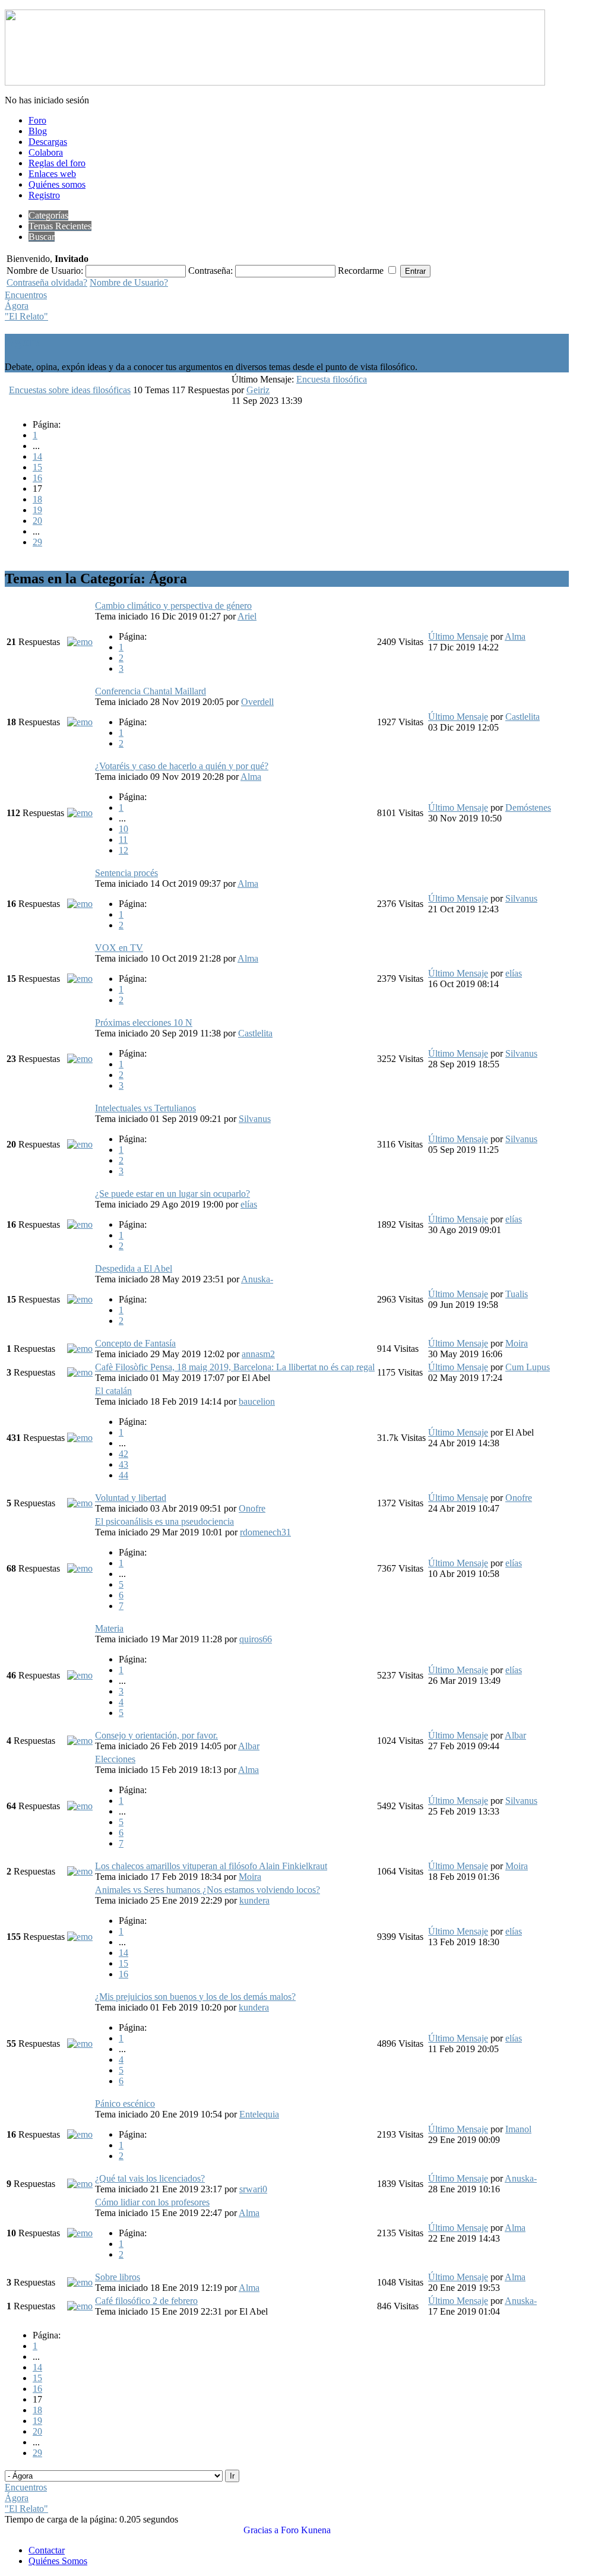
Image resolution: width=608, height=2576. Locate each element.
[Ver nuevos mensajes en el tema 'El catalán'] (80, 1438)
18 (37, 499)
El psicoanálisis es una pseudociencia (164, 1521)
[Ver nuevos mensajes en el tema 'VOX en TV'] (80, 979)
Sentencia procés (126, 873)
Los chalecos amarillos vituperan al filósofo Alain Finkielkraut (211, 1866)
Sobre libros (118, 2277)
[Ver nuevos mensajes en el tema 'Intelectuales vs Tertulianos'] (80, 1144)
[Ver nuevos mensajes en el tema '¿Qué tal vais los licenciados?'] (80, 2184)
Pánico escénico (125, 2104)
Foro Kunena (306, 2530)
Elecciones (115, 1759)
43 (123, 1464)
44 (123, 1475)
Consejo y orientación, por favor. (156, 1735)
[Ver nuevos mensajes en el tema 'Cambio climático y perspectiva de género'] (80, 642)
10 (123, 829)
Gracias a (261, 2530)
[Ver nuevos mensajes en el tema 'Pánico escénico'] (80, 2134)
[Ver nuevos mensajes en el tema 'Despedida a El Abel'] (80, 1299)
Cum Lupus (528, 1367)
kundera (254, 1900)
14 (37, 456)
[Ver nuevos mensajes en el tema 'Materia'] (80, 1675)
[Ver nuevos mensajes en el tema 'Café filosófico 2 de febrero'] (80, 2306)
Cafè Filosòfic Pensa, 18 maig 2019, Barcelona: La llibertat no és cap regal (235, 1367)
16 (37, 478)
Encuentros (26, 295)
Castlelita (522, 717)
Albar (249, 1746)
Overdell (257, 702)
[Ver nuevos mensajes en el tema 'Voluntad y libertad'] (80, 1503)
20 (37, 521)
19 (37, 510)
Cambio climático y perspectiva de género (173, 606)
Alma (515, 636)
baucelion (257, 1401)
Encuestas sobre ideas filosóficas (70, 390)
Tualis (517, 1294)
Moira (517, 1343)
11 (123, 840)
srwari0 (253, 2189)
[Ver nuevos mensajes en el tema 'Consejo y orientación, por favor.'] (80, 1741)
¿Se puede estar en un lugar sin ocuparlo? (172, 1194)
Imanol (518, 2129)
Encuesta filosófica (332, 379)
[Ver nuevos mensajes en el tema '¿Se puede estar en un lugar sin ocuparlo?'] (80, 1224)
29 (37, 542)
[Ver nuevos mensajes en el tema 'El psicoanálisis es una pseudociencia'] (80, 1568)
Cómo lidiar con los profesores (152, 2202)
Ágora (17, 306)
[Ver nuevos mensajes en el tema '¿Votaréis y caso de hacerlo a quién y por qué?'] (80, 813)
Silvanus (521, 898)
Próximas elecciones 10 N (144, 1023)
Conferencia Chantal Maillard (151, 691)
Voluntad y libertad (131, 1498)
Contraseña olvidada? (47, 282)
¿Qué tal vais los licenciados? (150, 2178)
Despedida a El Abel (134, 1268)
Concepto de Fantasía (135, 1343)
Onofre (252, 1508)
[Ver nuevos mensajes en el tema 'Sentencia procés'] (80, 904)
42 (123, 1454)
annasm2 (258, 1354)
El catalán (113, 1391)
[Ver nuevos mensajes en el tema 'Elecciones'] (80, 1806)
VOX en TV (119, 948)
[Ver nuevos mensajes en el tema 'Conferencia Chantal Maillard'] (80, 722)
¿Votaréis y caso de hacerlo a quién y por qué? (182, 766)
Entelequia (259, 2114)
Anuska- (257, 1279)
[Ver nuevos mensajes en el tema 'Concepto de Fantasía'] (80, 1349)
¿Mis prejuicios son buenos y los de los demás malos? (195, 1997)
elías (514, 973)
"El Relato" (26, 316)
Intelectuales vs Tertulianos (145, 1108)
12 (123, 850)
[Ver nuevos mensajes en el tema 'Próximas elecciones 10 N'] (80, 1059)
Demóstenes (528, 807)
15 (37, 467)
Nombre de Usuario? (129, 282)
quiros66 (256, 1639)
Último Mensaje (458, 636)
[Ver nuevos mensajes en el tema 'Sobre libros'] (80, 2282)
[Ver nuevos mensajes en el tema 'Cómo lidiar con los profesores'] (80, 2233)
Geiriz (258, 390)
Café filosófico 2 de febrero (146, 2301)
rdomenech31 (265, 1532)
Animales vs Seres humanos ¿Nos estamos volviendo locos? (208, 1890)
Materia (109, 1628)
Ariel (247, 616)
